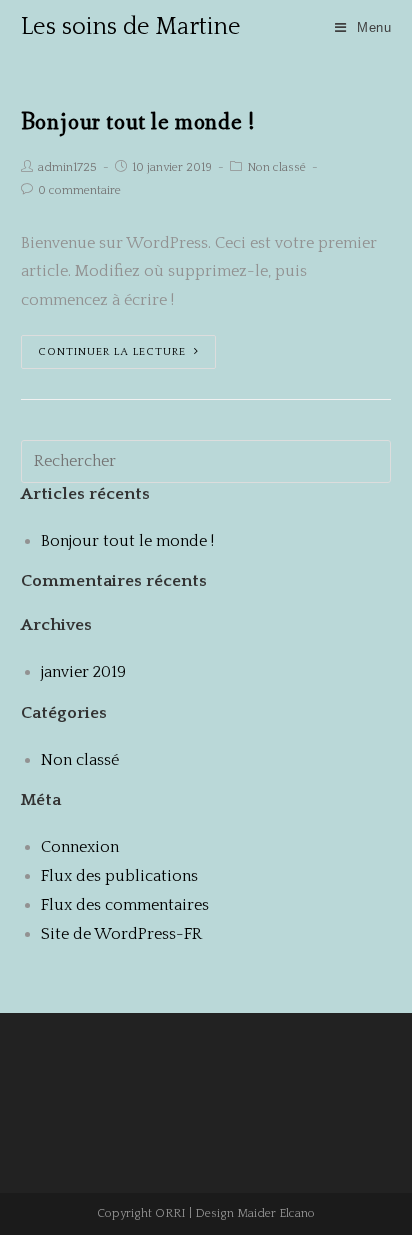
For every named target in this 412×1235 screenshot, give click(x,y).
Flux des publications (119, 876)
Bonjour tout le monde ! (138, 122)
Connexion (80, 847)
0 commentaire (79, 190)
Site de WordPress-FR (121, 934)
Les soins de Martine (131, 27)
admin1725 (67, 167)
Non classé (276, 167)
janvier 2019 (83, 672)
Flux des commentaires (125, 905)
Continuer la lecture (112, 352)
